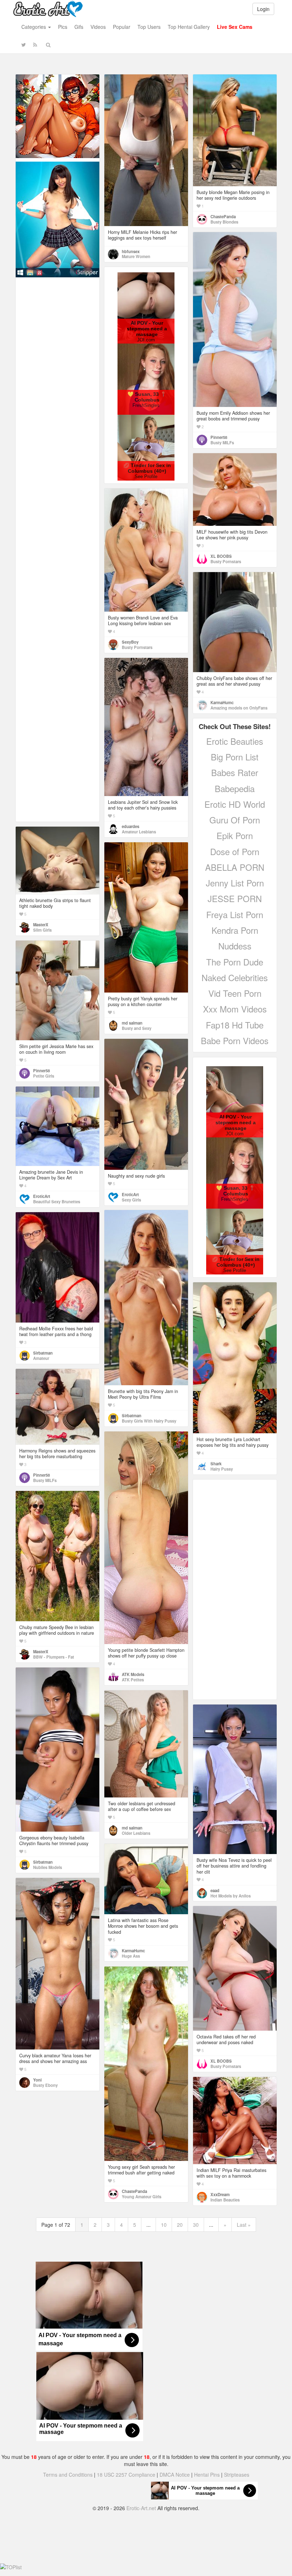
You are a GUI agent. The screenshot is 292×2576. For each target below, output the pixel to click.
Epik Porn (235, 835)
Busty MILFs (222, 443)
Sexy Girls (131, 1200)
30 (196, 2225)
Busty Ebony (45, 2085)
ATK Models (133, 1674)
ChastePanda (223, 216)
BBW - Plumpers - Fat (54, 1657)
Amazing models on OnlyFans (239, 708)
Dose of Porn (235, 851)
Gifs (79, 27)
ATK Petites (133, 1680)
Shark (216, 1464)
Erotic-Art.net (141, 2508)
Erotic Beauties (235, 741)
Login (263, 9)
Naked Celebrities (235, 977)
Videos (98, 27)
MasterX (41, 925)
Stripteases (237, 2475)
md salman (132, 1023)
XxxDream (220, 2194)
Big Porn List (235, 757)
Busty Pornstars (226, 561)
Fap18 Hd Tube (235, 1025)
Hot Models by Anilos (231, 1896)
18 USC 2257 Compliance (126, 2475)
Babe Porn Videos (235, 1040)
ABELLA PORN (235, 867)
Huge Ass (131, 1956)
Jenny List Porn (235, 883)
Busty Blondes (224, 222)
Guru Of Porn (235, 820)
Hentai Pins (207, 2475)
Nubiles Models (48, 1867)
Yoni (37, 2080)
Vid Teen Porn (235, 993)
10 (164, 2225)
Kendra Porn (235, 930)
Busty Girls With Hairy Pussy (149, 1421)
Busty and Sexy (137, 1028)
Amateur (41, 1358)
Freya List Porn (235, 914)
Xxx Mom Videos (235, 1009)
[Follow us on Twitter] (24, 44)
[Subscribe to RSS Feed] (35, 44)
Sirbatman (132, 1415)
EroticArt (130, 1194)
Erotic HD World (235, 804)
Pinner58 (219, 437)
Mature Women (136, 256)
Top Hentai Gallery (189, 27)
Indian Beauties (225, 2200)
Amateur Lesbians (139, 832)
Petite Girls (44, 1076)
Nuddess (235, 946)
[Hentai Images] (58, 115)
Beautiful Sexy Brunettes (57, 1201)
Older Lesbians (136, 1833)
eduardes (131, 826)
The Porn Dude (235, 962)
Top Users (149, 27)
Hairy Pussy (222, 1469)
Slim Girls (42, 930)
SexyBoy (130, 642)
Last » (244, 2225)
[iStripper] (58, 219)
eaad (215, 1890)
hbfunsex (131, 251)
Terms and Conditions (68, 2475)
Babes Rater (235, 772)
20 (180, 2225)
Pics (63, 27)
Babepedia (235, 788)
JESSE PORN (235, 898)
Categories (34, 27)
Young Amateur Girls (142, 2197)
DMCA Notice (175, 2475)
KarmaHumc (222, 702)
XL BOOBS (221, 556)
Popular (122, 27)
